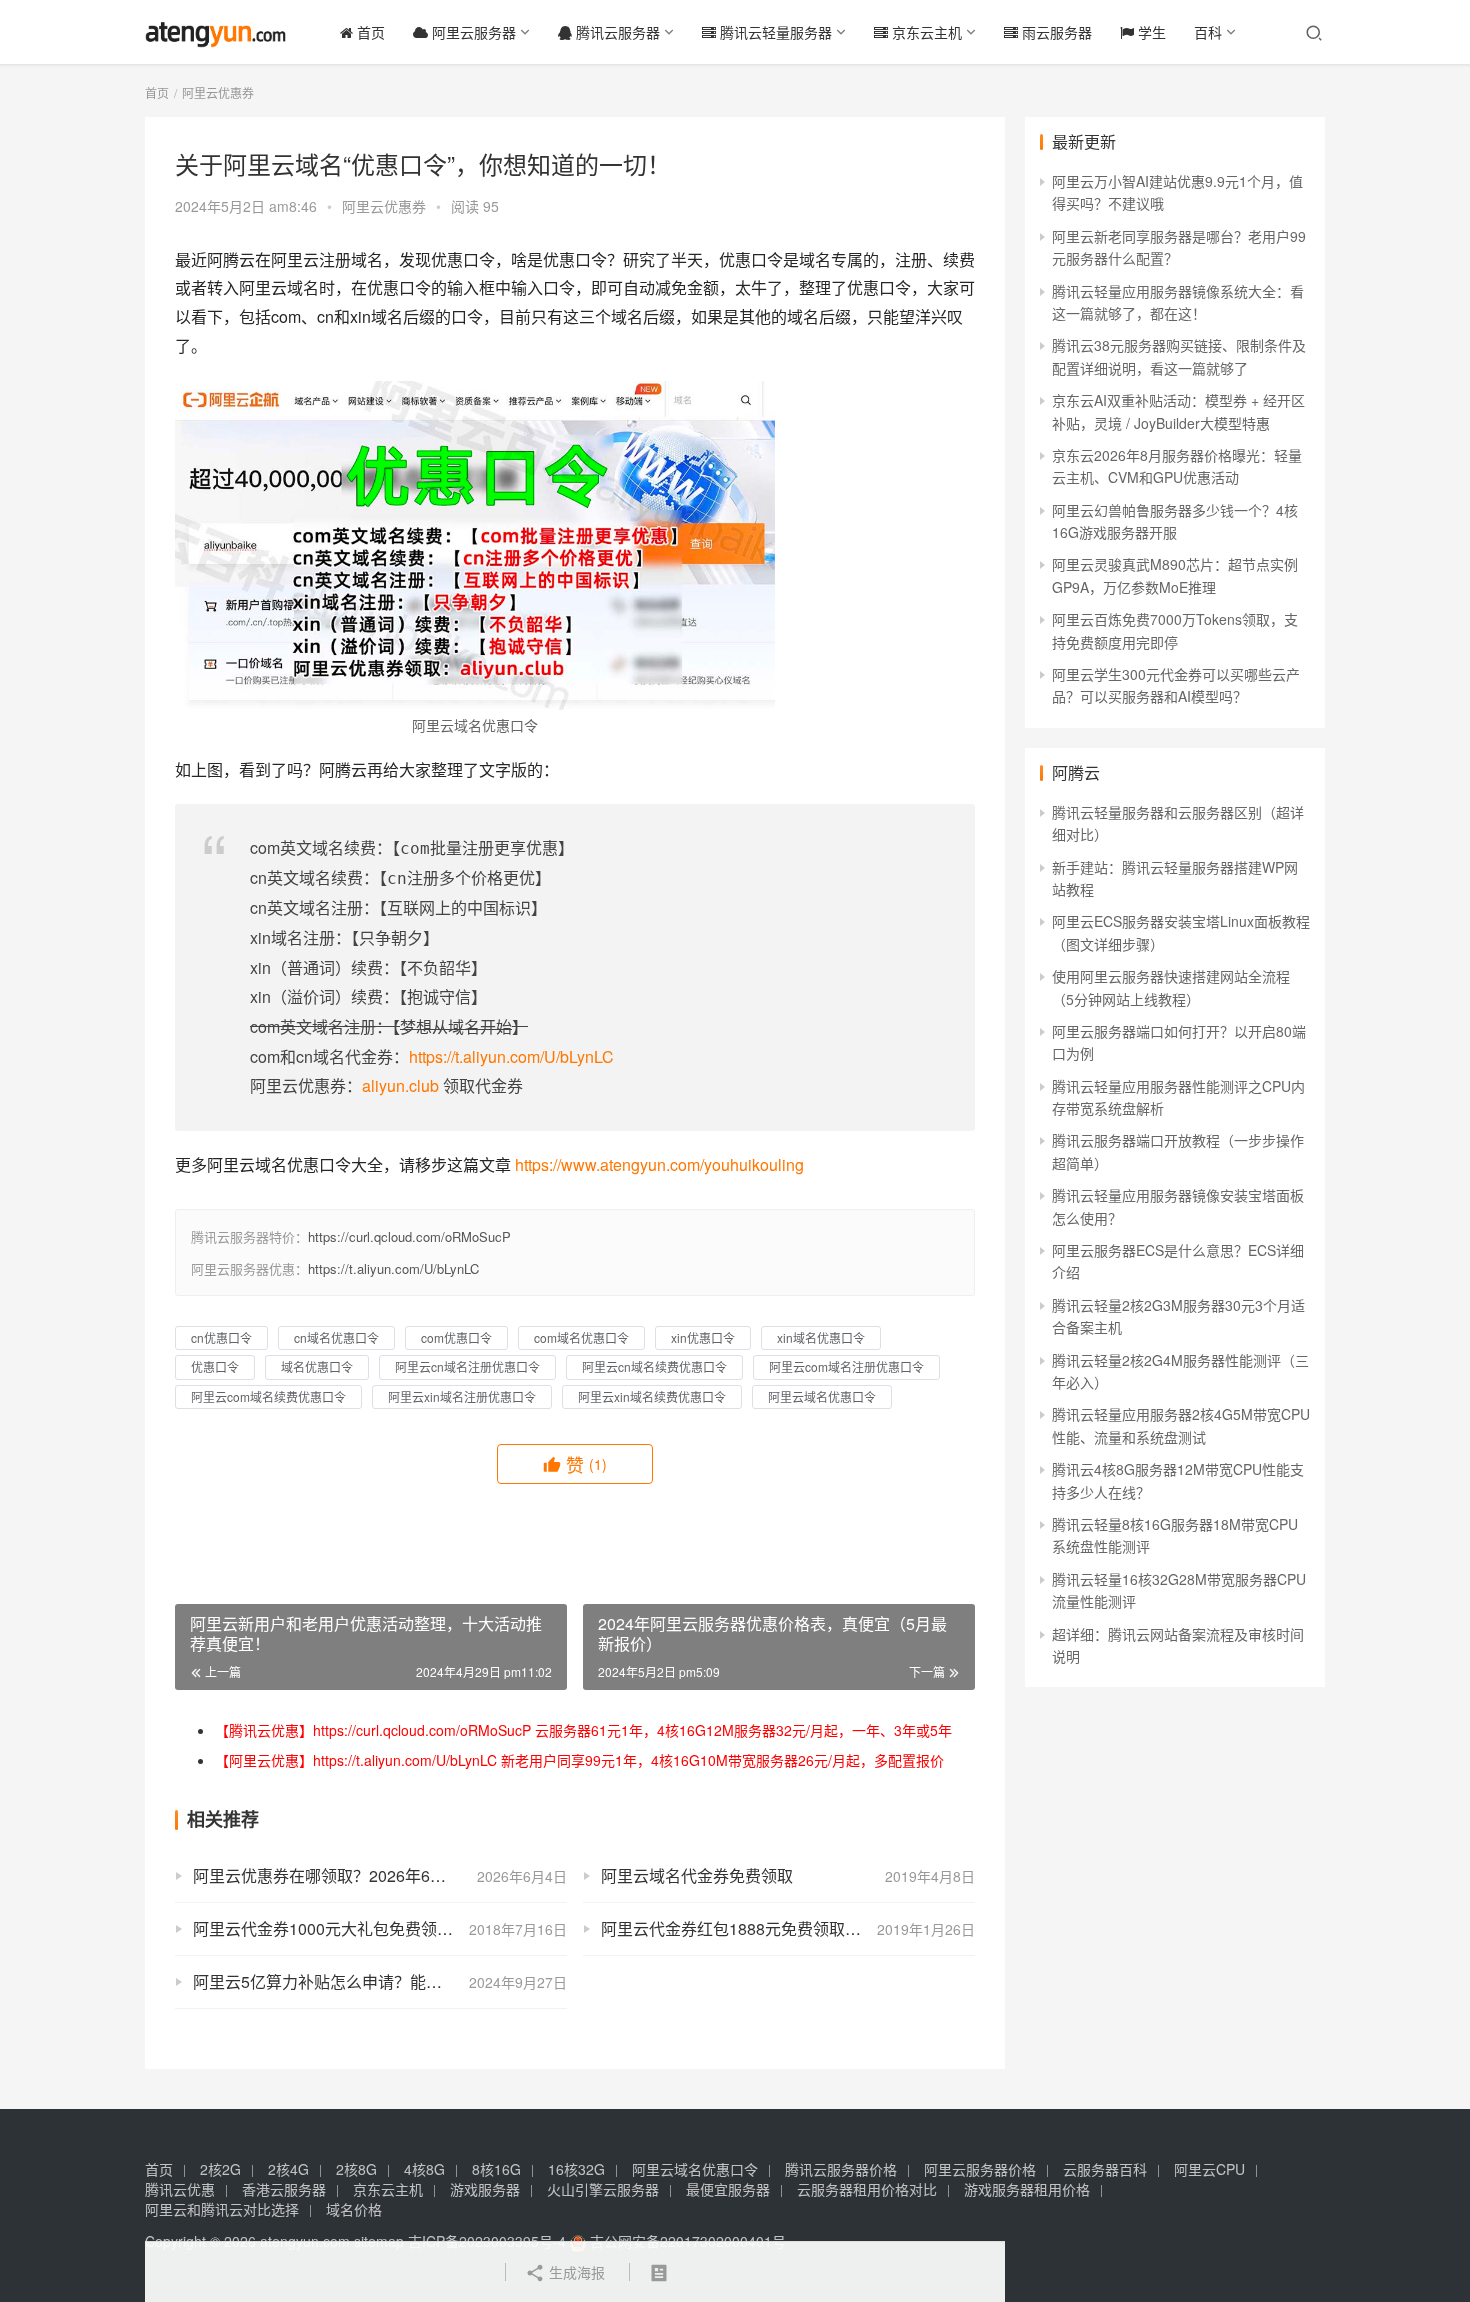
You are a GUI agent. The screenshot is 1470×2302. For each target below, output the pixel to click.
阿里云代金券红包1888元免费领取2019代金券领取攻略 (788, 1928)
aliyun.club (400, 1085)
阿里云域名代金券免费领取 (697, 1875)
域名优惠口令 (317, 1366)
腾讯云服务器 (616, 32)
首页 (369, 32)
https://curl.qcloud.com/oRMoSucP (409, 1236)
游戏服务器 (485, 2189)
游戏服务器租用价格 (1027, 2189)
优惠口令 (215, 1366)
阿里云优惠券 (384, 206)
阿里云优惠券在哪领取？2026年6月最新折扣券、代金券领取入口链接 (380, 1875)
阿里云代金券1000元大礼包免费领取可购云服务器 (371, 1928)
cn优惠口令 (221, 1337)
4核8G (424, 2169)
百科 (1208, 32)
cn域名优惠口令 (336, 1337)
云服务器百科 (1105, 2169)
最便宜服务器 (728, 2189)
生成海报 (575, 2272)
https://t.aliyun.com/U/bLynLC (511, 1056)
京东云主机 (925, 32)
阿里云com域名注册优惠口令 (846, 1366)
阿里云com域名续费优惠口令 (268, 1396)
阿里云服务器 (472, 32)
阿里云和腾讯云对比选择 (222, 2209)
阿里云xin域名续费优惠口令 (652, 1396)
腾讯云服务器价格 (841, 2169)
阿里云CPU (1209, 2169)
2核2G (220, 2169)
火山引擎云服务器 (603, 2189)
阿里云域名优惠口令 (822, 1396)
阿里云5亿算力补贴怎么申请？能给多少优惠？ (357, 1981)
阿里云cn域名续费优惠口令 (654, 1366)
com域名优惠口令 (581, 1337)
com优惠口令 (456, 1337)
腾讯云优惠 (180, 2189)
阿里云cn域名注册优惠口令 (467, 1366)
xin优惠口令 (703, 1337)
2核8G (356, 2169)
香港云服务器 (284, 2189)
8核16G (496, 2169)
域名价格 (354, 2209)
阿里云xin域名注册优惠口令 (462, 1396)
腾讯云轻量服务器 (774, 32)
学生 (1150, 32)
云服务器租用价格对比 (867, 2189)
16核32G (576, 2169)
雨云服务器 (1055, 32)
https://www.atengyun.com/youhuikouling (659, 1164)
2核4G (288, 2169)
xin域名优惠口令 (821, 1337)
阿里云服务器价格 (980, 2169)
